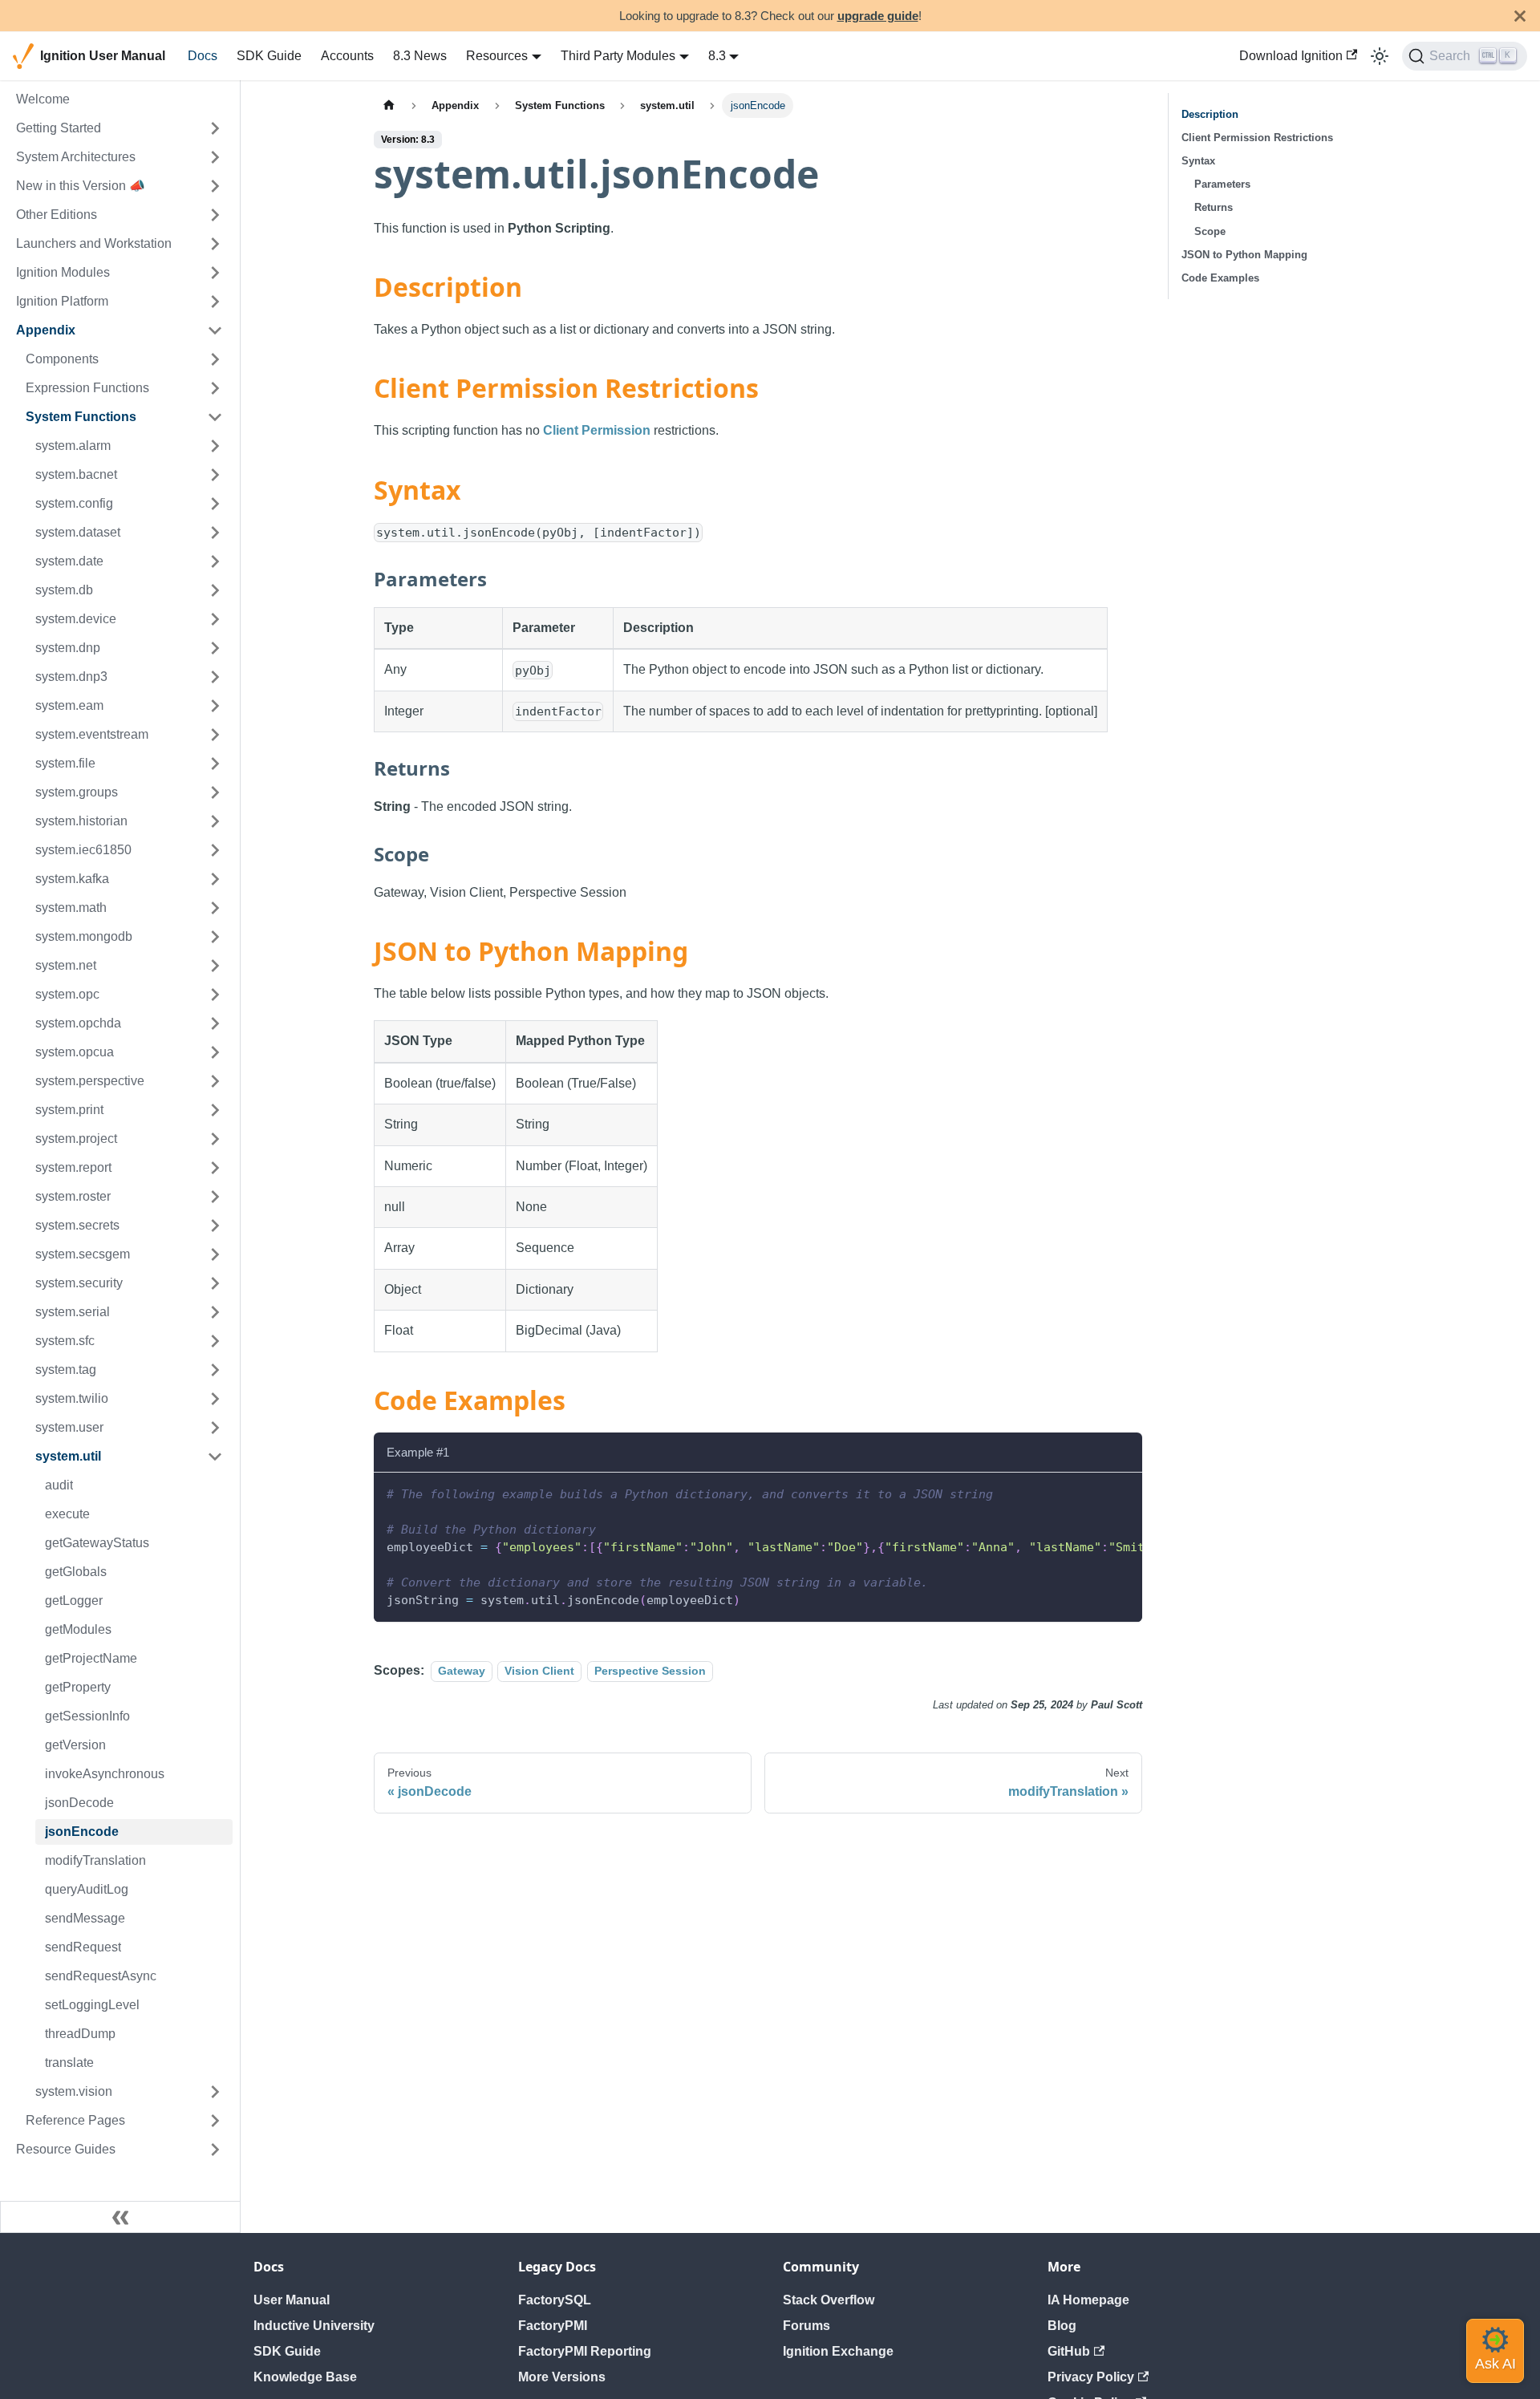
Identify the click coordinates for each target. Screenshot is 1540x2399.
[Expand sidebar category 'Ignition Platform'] (215, 302)
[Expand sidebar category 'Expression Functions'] (215, 388)
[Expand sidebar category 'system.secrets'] (215, 1226)
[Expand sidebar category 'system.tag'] (215, 1370)
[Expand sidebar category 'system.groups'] (215, 792)
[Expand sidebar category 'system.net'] (215, 966)
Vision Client (539, 1671)
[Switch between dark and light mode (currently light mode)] (1380, 56)
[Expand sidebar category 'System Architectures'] (215, 157)
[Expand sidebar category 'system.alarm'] (215, 446)
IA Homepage (1088, 2300)
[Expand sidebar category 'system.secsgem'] (215, 1254)
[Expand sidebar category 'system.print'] (215, 1110)
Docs (203, 56)
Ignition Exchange (838, 2351)
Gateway (462, 1671)
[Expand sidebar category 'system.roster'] (215, 1197)
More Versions (562, 2377)
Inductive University (314, 2326)
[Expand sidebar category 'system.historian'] (215, 821)
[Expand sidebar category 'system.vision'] (215, 2092)
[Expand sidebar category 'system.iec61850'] (215, 850)
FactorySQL (555, 2300)
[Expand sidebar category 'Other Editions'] (215, 215)
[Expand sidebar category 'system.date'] (215, 561)
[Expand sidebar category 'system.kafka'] (215, 879)
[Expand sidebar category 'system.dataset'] (215, 533)
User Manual (292, 2300)
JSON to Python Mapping (1244, 255)
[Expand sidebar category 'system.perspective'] (215, 1081)
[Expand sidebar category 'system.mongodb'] (215, 937)
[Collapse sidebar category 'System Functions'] (215, 417)
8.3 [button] (717, 56)
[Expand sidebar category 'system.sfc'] (215, 1341)
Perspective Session (650, 1671)
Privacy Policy (1091, 2377)
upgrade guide (878, 16)
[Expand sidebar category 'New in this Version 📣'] (215, 186)
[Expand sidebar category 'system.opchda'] (215, 1023)
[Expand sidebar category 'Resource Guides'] (215, 2150)
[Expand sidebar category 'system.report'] (215, 1168)
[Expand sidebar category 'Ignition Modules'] (215, 273)
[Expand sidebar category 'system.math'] (215, 908)
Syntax (1198, 161)
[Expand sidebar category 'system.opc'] (215, 995)
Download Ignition (1291, 56)
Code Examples (1220, 278)
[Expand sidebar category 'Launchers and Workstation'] (215, 244)
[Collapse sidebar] (120, 2217)
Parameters (1222, 184)
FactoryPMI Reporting (585, 2351)
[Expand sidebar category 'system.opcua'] (215, 1052)
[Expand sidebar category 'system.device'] (215, 619)
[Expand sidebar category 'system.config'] (215, 504)
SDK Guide (269, 56)
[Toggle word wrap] (1093, 1493)
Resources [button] (497, 56)
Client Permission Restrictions (1257, 138)
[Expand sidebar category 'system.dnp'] (215, 648)
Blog (1062, 2326)
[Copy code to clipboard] (1123, 1493)
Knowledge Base (305, 2377)
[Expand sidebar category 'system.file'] (215, 764)
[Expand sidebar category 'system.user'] (215, 1428)
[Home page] (389, 105)
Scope (1210, 231)
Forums (806, 2326)
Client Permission (597, 430)
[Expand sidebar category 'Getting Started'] (215, 128)
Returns (1214, 207)
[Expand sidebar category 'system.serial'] (215, 1312)
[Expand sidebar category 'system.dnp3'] (215, 677)
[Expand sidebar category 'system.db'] (215, 590)
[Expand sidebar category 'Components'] (215, 359)
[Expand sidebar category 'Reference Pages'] (215, 2121)
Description (1210, 114)
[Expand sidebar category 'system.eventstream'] (215, 735)
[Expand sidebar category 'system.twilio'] (215, 1399)
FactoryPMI (553, 2326)
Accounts (347, 56)
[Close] (1520, 16)
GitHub (1069, 2351)
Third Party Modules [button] (618, 56)
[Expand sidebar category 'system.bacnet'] (215, 475)
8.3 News (420, 56)
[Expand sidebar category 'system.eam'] (215, 706)
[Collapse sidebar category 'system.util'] (215, 1457)
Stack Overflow (829, 2300)
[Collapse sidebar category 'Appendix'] (215, 330)
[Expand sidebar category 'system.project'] (215, 1139)
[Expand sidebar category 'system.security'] (215, 1283)
